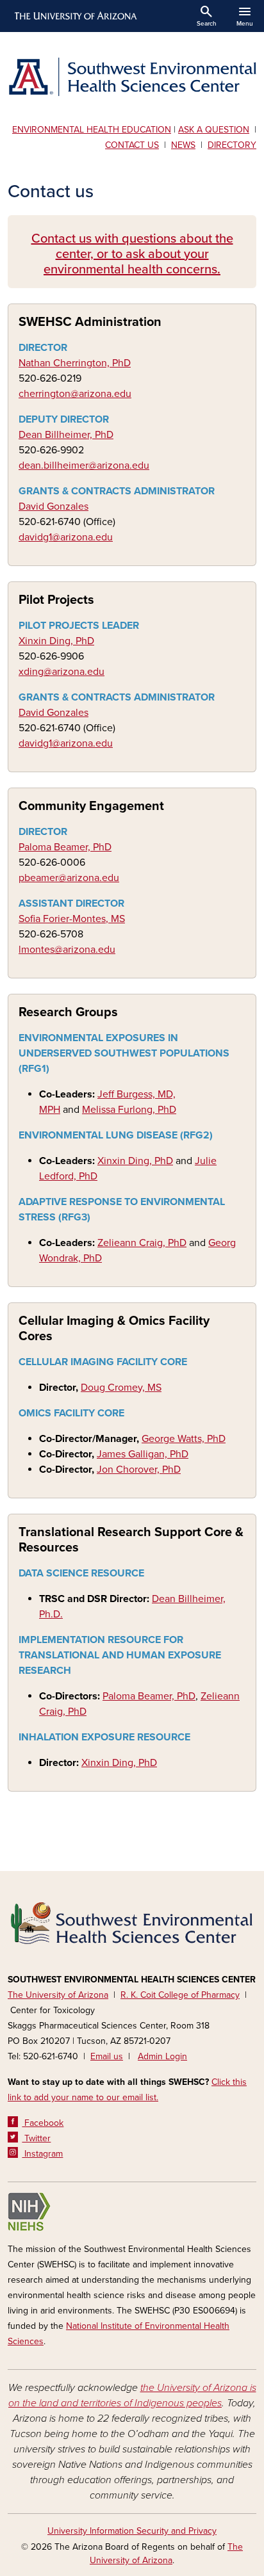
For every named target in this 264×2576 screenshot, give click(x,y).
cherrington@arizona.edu (75, 394)
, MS (115, 919)
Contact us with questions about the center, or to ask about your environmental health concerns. (132, 254)
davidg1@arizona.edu (66, 537)
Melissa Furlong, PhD (129, 1110)
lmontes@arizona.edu (67, 950)
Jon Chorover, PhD (139, 1470)
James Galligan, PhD (143, 1454)
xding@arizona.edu (62, 672)
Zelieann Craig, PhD (142, 1243)
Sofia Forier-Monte (60, 919)
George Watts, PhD (184, 1439)
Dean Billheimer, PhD (66, 435)
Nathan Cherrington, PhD (75, 363)
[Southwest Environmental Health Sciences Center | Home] (132, 77)
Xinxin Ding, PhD (56, 641)
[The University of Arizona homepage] (75, 16)
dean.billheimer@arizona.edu (84, 466)
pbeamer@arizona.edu (69, 878)
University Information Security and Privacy (132, 2531)
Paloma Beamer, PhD (65, 847)
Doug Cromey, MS (121, 1388)
